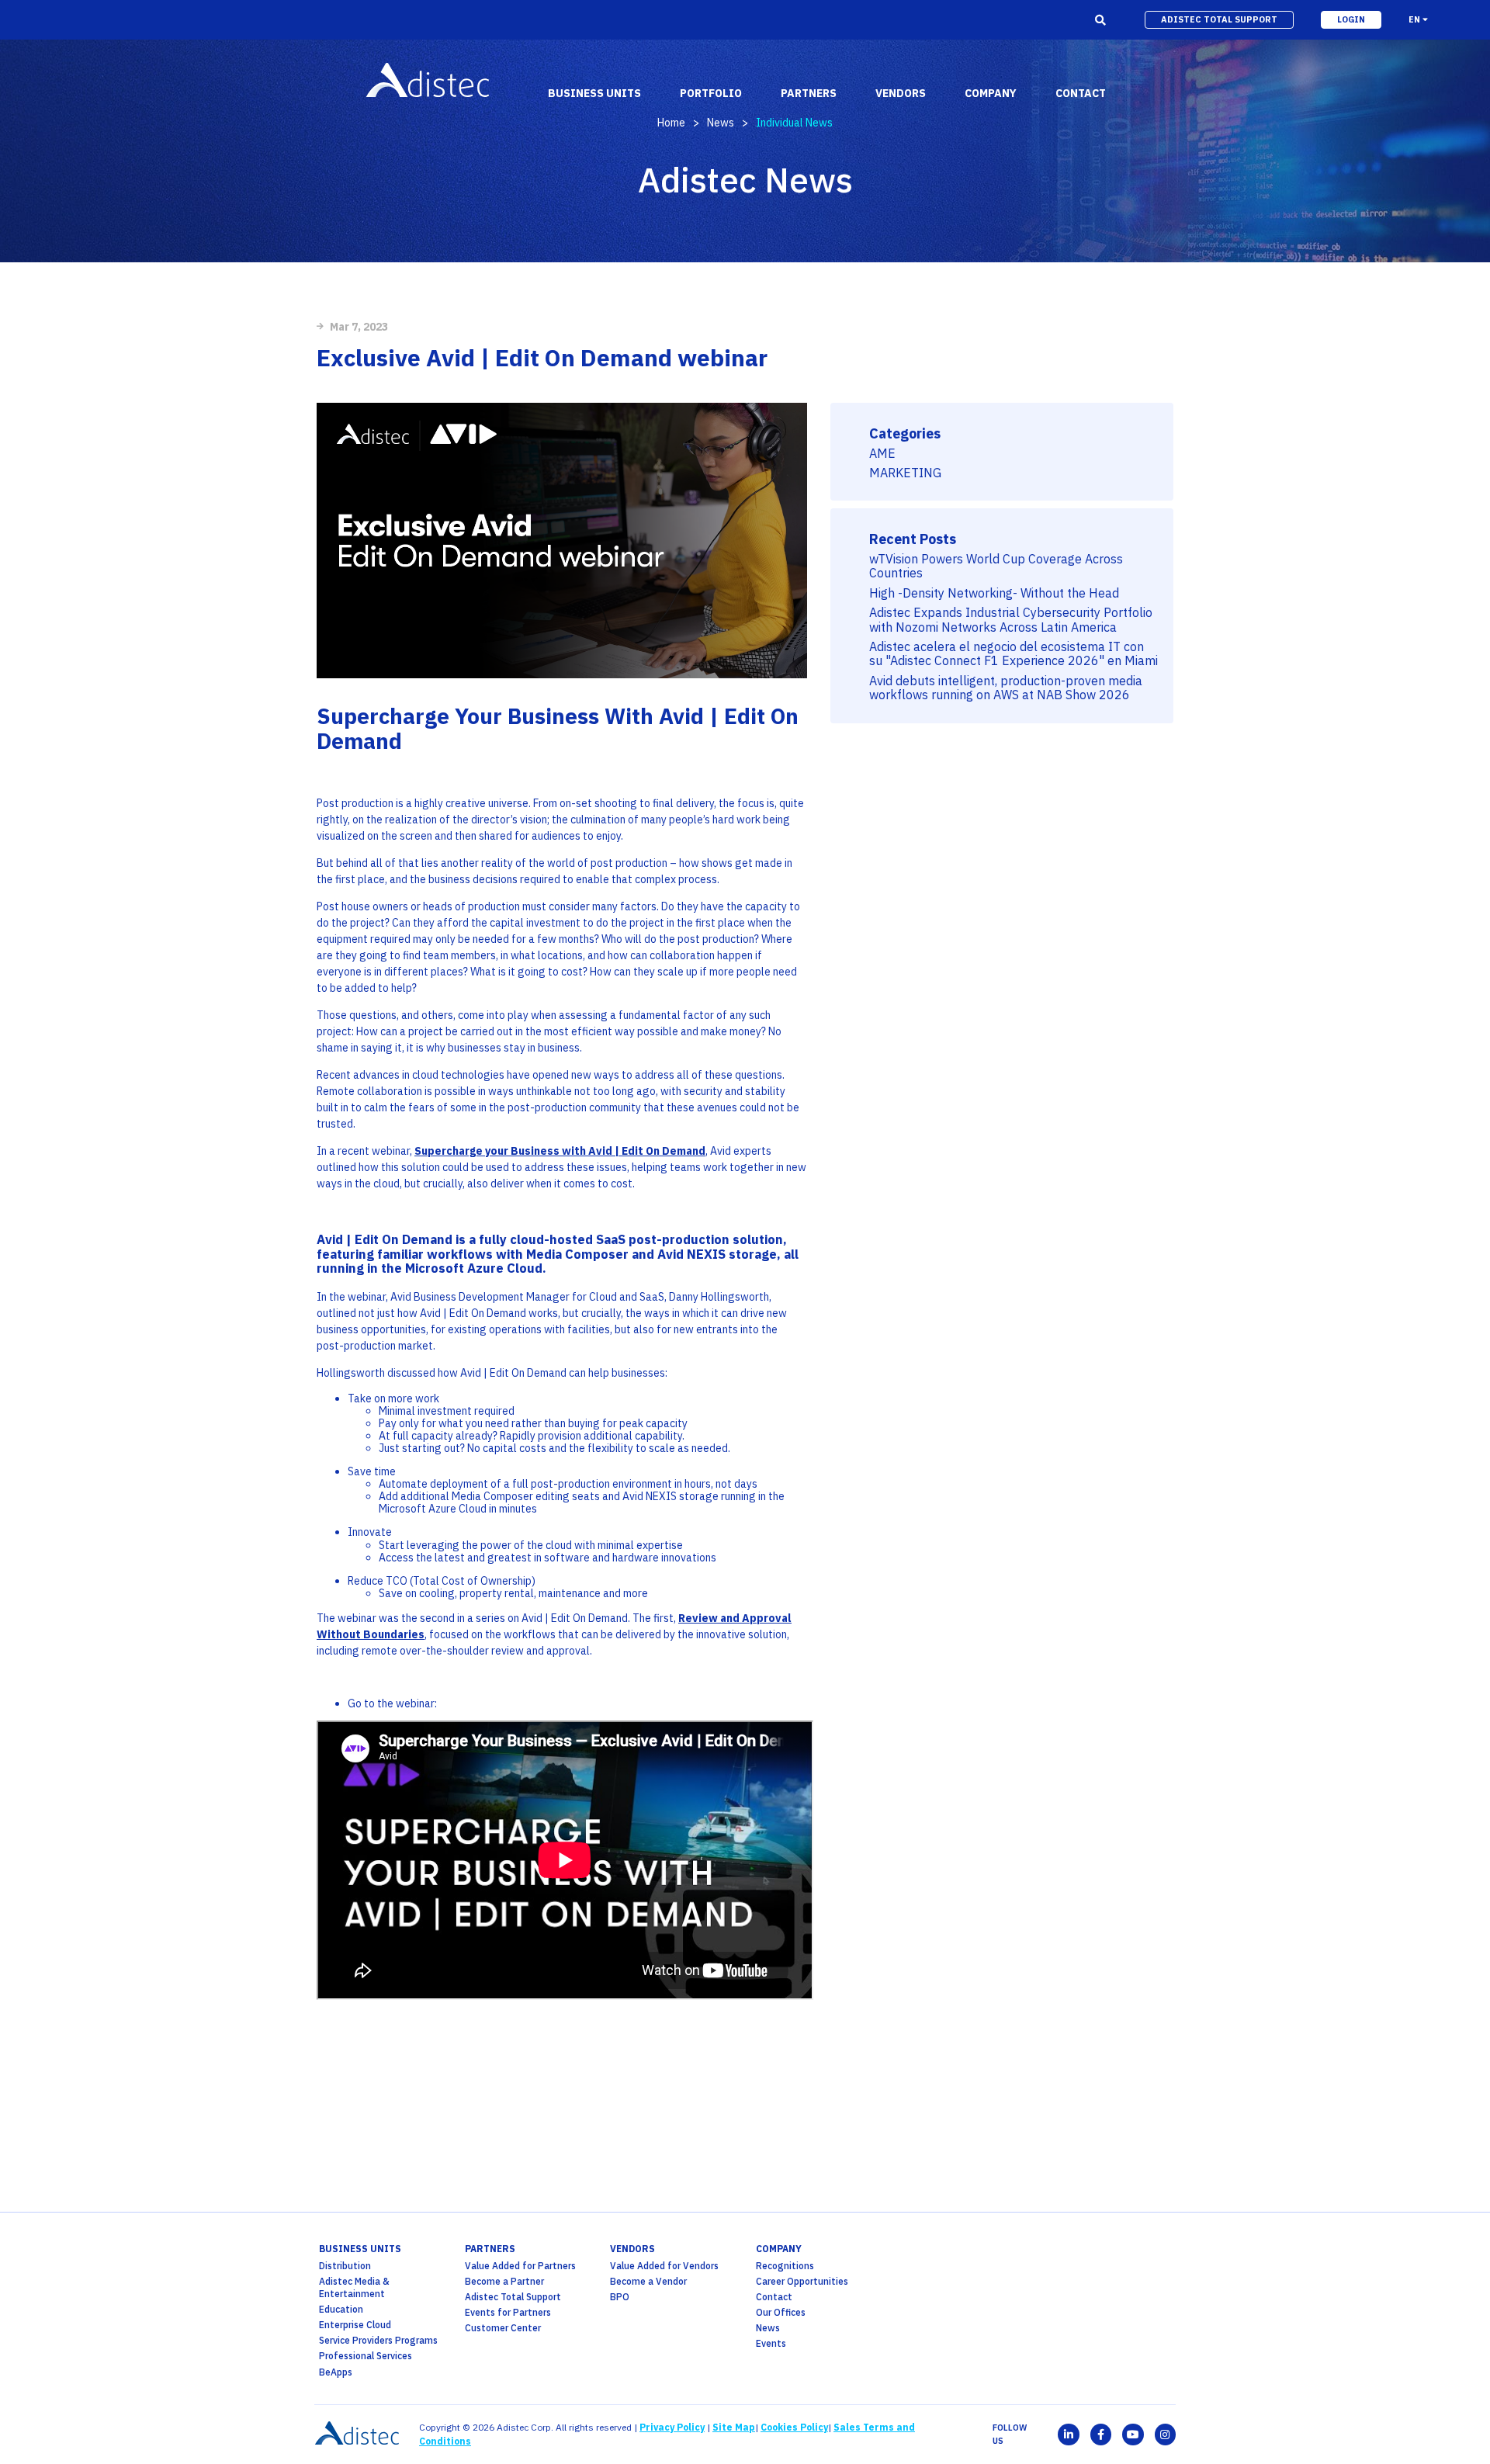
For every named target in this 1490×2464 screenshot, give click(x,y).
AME (882, 453)
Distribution (345, 2266)
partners (490, 2249)
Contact (774, 2297)
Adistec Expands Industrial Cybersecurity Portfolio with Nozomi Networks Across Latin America (1011, 620)
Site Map (734, 2427)
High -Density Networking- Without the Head (994, 593)
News (721, 123)
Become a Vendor (648, 2281)
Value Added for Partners (520, 2266)
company (779, 2249)
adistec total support (1219, 19)
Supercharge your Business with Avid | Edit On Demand (560, 1151)
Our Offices (781, 2312)
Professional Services (366, 2356)
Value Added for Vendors (664, 2266)
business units (360, 2249)
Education (341, 2309)
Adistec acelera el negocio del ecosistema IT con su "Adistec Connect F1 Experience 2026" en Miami (1014, 654)
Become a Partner (504, 2281)
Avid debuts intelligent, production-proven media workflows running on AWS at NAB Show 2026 (1006, 688)
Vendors (632, 2249)
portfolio (711, 93)
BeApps (336, 2372)
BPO (620, 2297)
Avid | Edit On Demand (386, 1239)
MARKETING (905, 473)
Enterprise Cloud (355, 2325)
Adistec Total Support (513, 2297)
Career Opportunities (802, 2281)
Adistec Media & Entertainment (354, 2287)
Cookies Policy (794, 2427)
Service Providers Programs (378, 2340)
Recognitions (785, 2266)
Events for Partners (508, 2312)
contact (1081, 93)
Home (671, 123)
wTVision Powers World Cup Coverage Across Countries (996, 566)
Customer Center (503, 2328)
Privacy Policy (672, 2427)
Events (771, 2343)
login (1351, 19)
